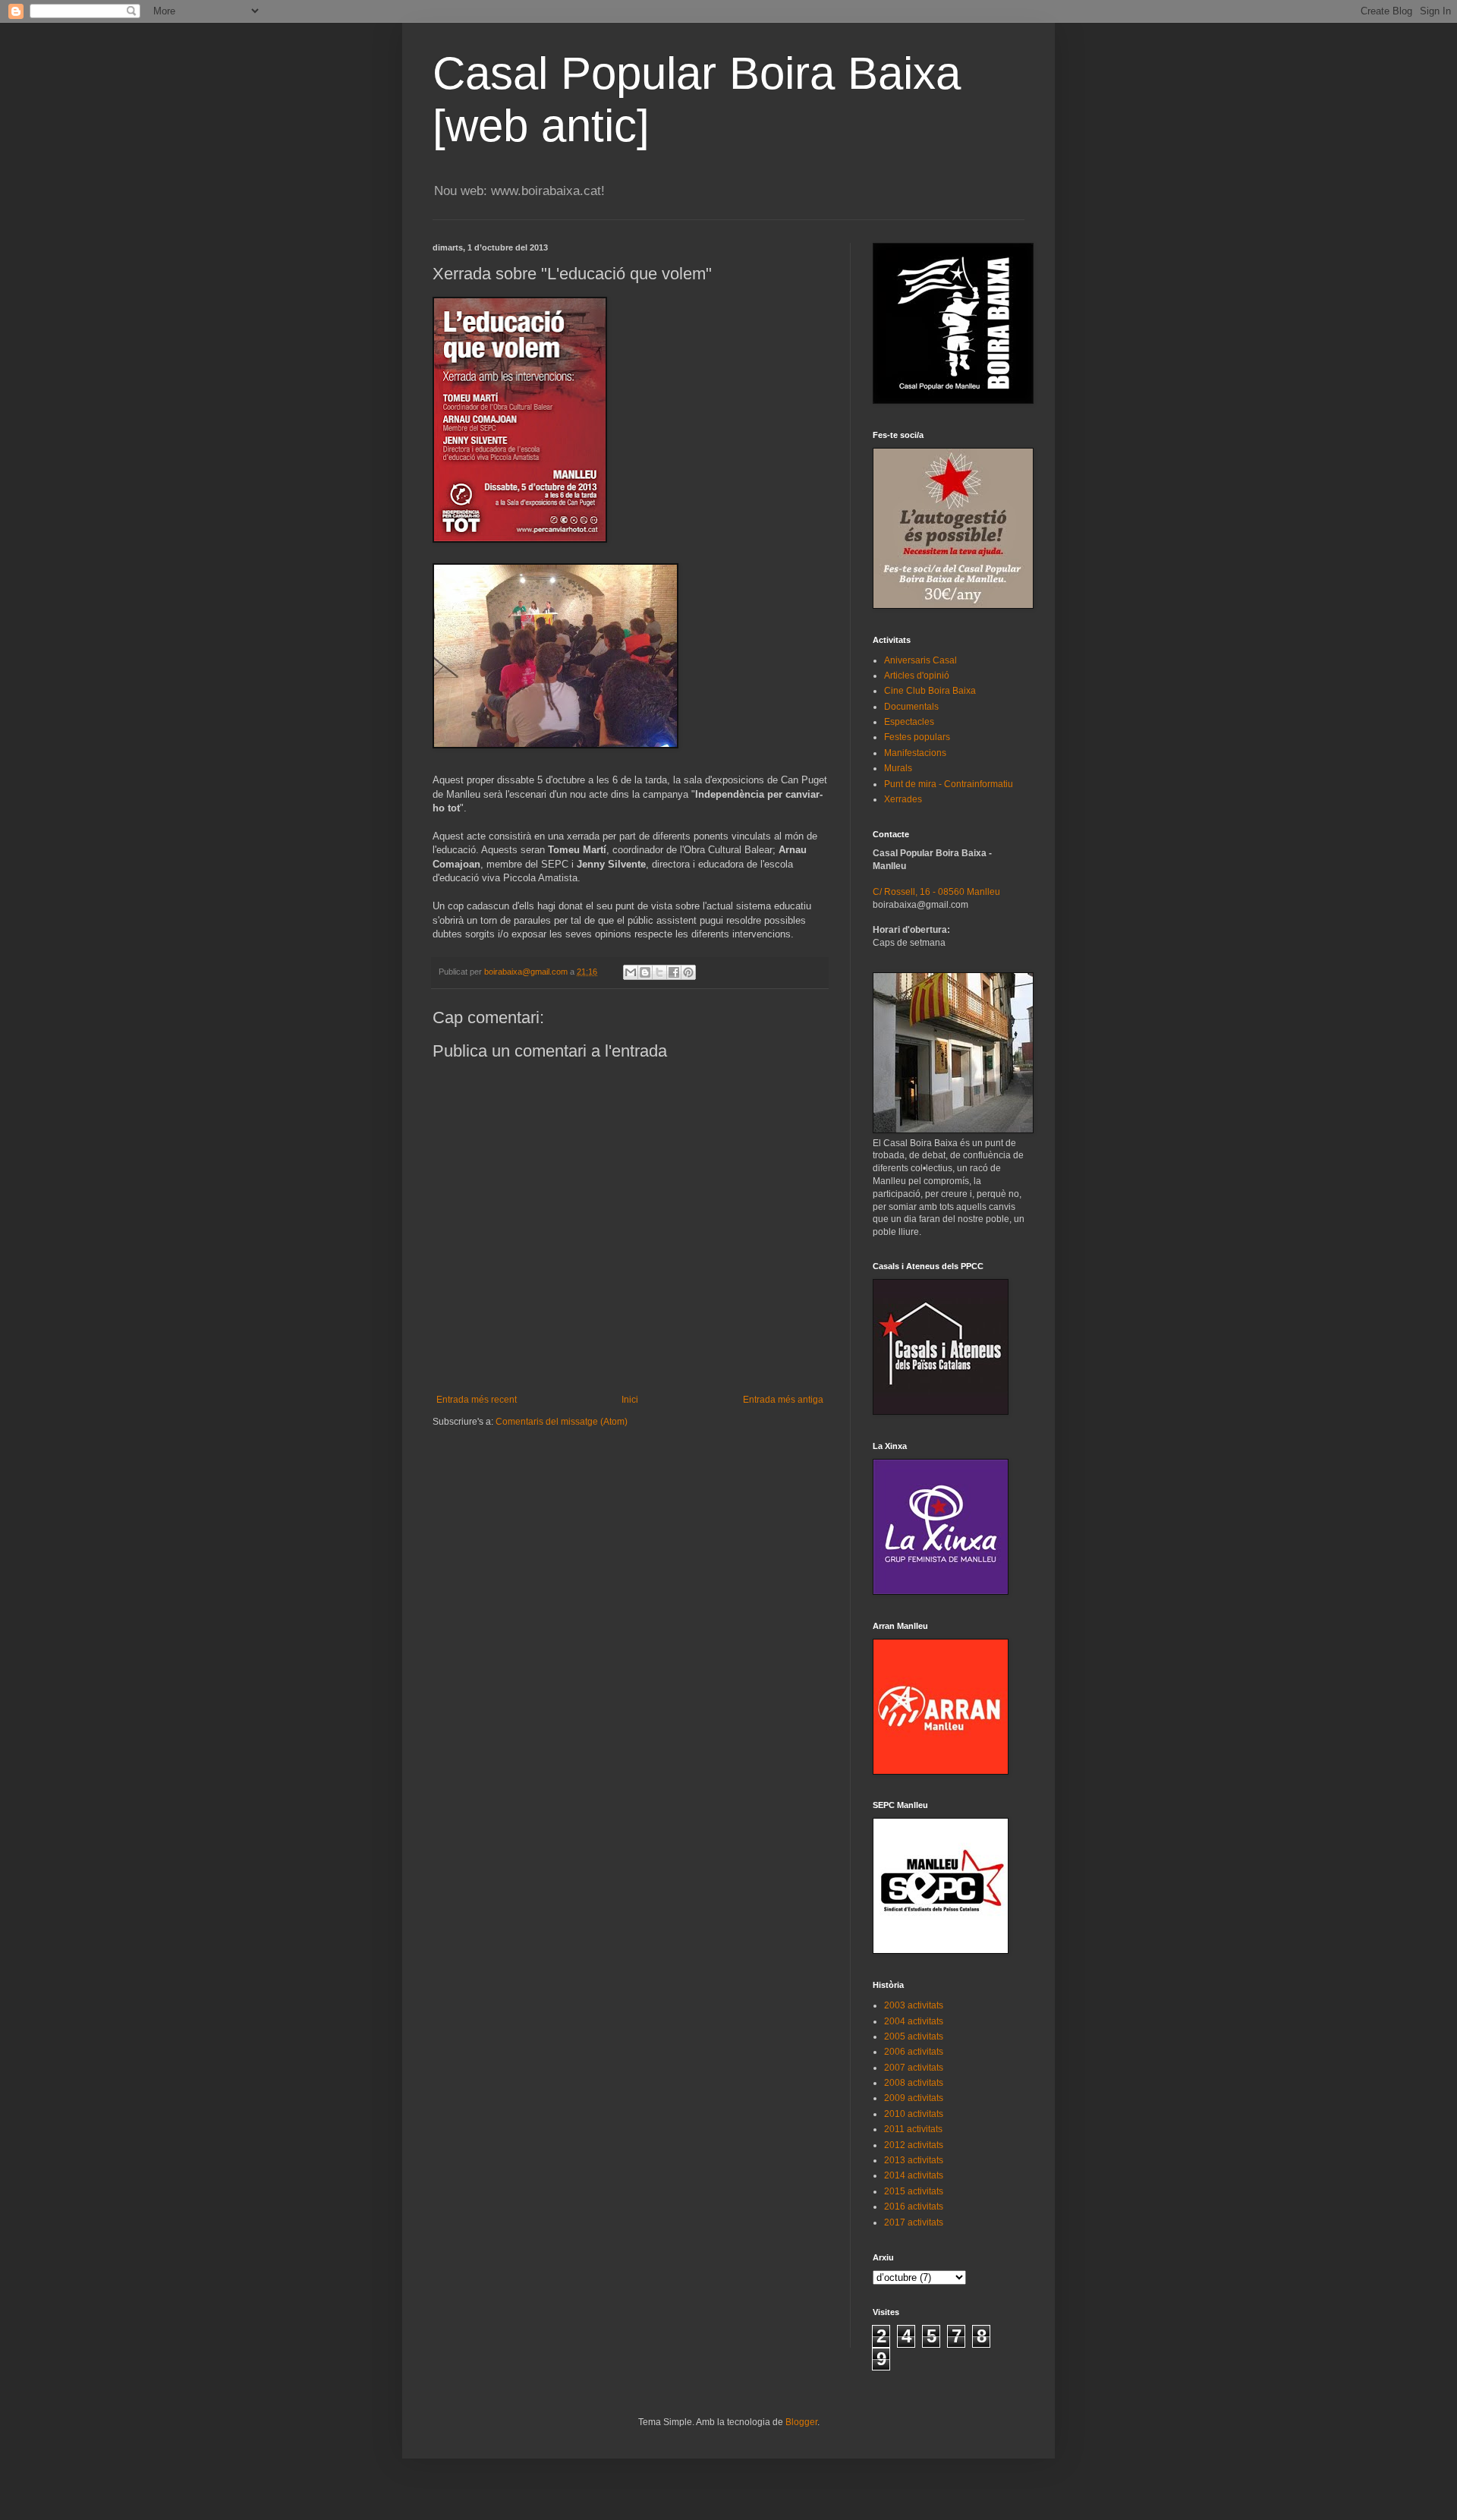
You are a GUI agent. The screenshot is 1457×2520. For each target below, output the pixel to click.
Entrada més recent (477, 1400)
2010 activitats (914, 2114)
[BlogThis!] (645, 972)
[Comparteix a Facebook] (674, 972)
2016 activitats (914, 2207)
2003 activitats (914, 2005)
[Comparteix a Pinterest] (688, 972)
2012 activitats (914, 2145)
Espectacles (909, 722)
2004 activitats (914, 2021)
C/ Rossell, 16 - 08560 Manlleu (936, 892)
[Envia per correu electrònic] (631, 972)
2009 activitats (914, 2098)
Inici (630, 1400)
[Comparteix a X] (659, 972)
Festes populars (917, 737)
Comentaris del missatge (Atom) (562, 1422)
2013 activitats (914, 2160)
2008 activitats (914, 2083)
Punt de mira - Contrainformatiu (949, 784)
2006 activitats (914, 2052)
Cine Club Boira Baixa (930, 691)
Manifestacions (915, 753)
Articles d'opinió (917, 676)
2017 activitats (914, 2222)
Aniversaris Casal (920, 660)
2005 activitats (914, 2036)
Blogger (801, 2422)
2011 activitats (913, 2129)
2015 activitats (914, 2191)
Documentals (911, 707)
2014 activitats (914, 2175)
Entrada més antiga (783, 1400)
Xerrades (903, 799)
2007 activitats (914, 2068)
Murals (898, 768)
